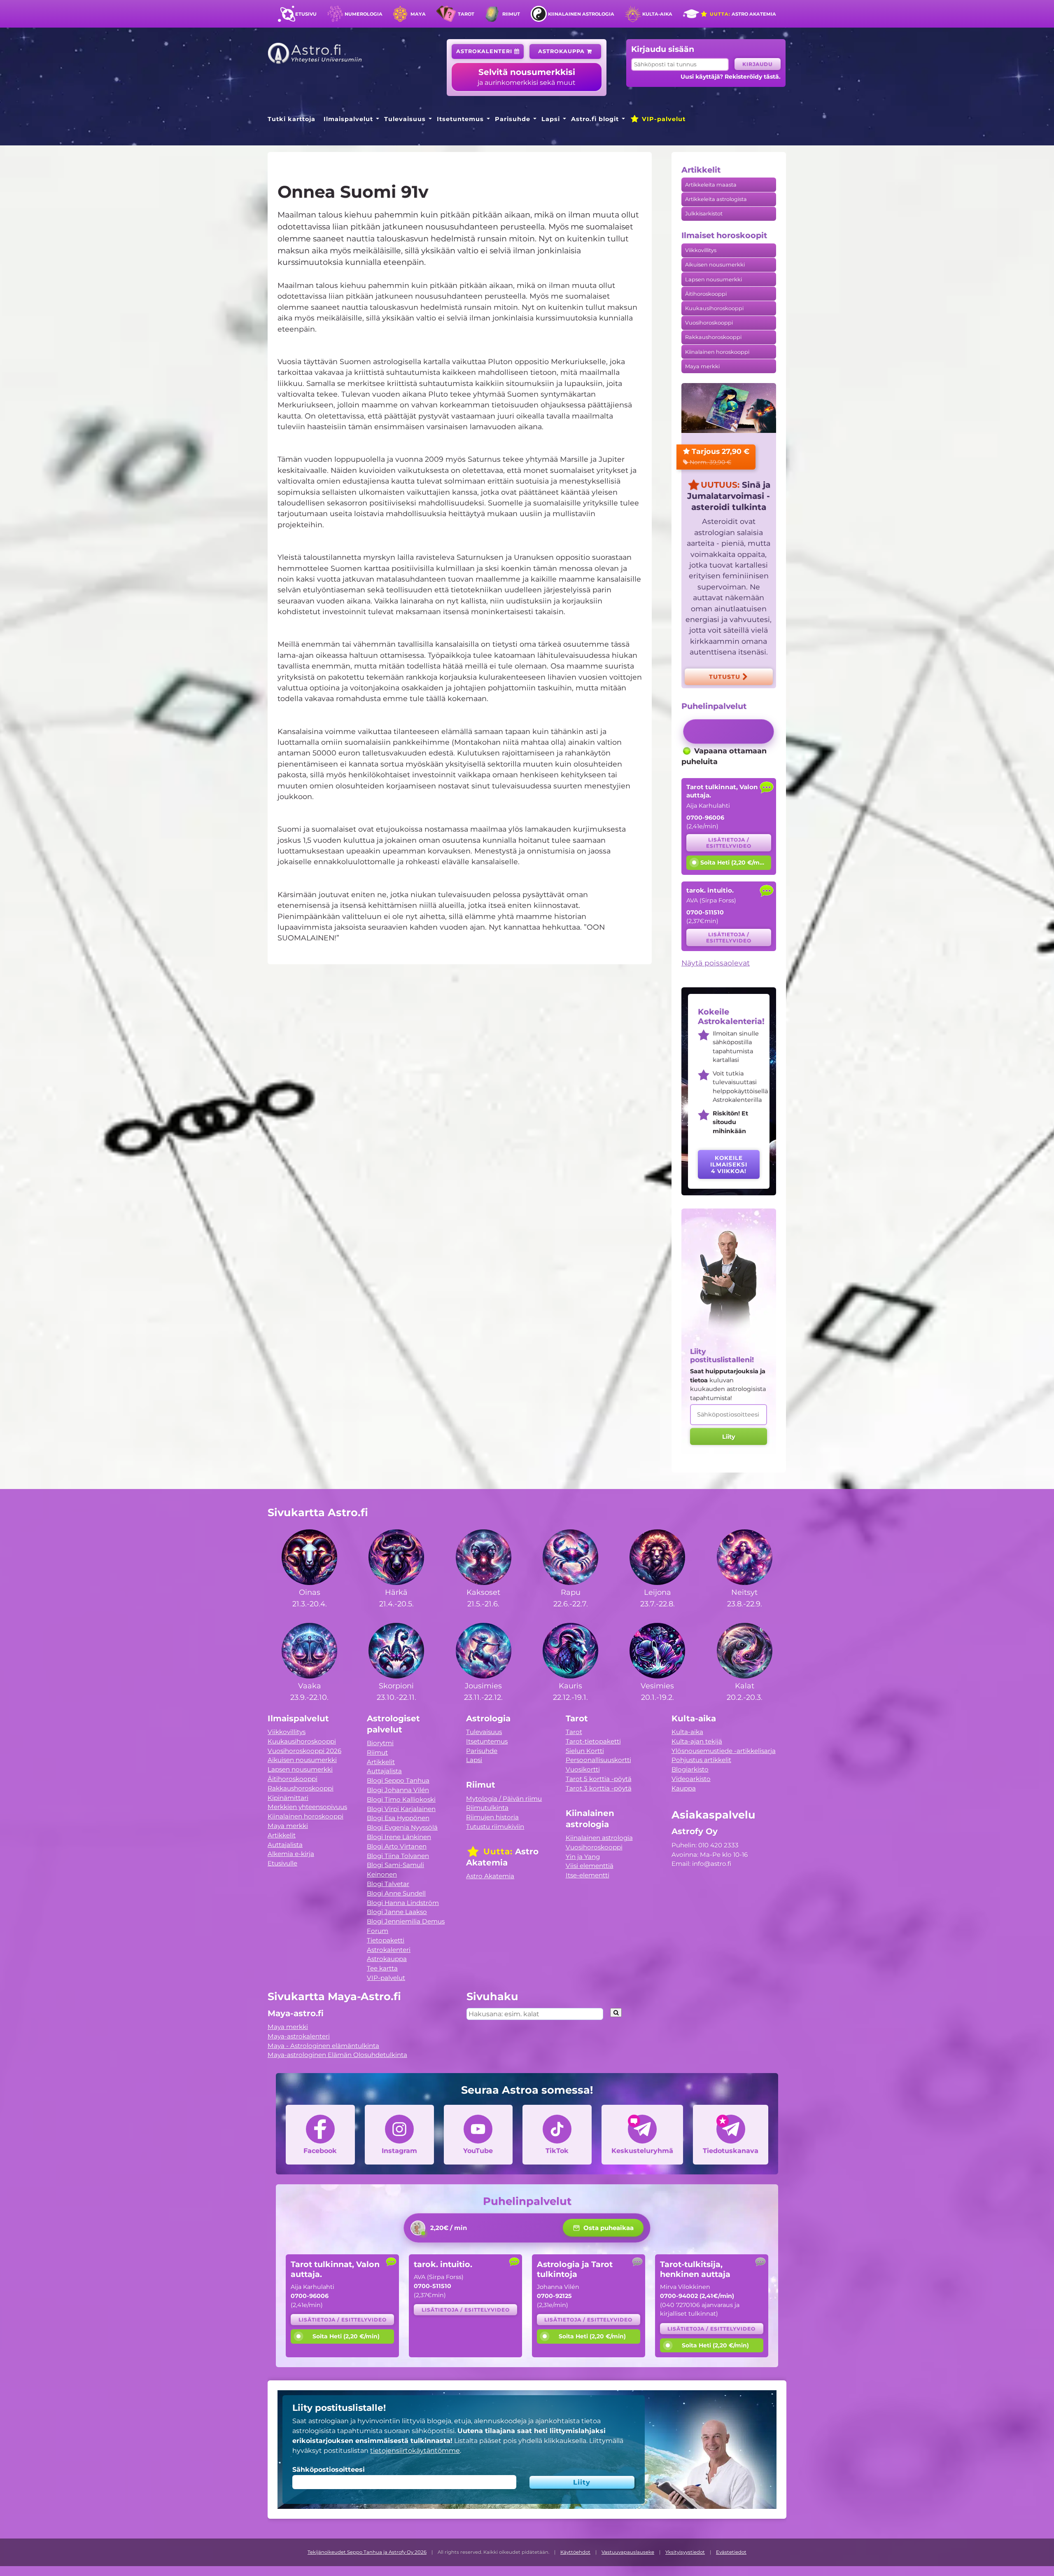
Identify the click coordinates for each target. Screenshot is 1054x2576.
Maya (418, 14)
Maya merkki (702, 366)
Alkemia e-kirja (291, 1854)
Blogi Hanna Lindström (403, 1903)
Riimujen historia (492, 1817)
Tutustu (726, 677)
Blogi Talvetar (388, 1884)
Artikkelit (282, 1835)
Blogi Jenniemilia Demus (406, 1921)
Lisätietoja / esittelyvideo (729, 843)
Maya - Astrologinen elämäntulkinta (323, 2046)
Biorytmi (380, 1743)
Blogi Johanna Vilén (398, 1790)
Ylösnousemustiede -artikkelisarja (724, 1751)
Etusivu (306, 14)
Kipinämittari (288, 1798)
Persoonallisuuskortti (598, 1760)
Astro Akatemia (742, 14)
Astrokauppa (562, 51)
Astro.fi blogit (595, 119)
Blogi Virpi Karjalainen (401, 1809)
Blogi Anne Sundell (396, 1893)
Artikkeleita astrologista (716, 199)
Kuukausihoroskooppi (714, 308)
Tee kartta (382, 1968)
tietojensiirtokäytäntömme (415, 2451)
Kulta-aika (657, 14)
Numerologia (364, 14)
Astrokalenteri (485, 51)
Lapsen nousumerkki (714, 279)
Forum (378, 1931)
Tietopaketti (386, 1940)
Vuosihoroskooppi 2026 (304, 1751)
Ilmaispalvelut (348, 119)
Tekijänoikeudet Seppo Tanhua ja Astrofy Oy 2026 (367, 2552)
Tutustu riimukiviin (495, 1827)
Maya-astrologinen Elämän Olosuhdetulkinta (337, 2055)
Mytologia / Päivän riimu (504, 1799)
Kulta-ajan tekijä (697, 1741)
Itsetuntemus (460, 119)
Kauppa (684, 1788)
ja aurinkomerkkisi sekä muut (527, 77)
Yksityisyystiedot (685, 2552)
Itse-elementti (588, 1875)
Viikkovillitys (701, 250)
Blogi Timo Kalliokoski (401, 1799)
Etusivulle (282, 1863)
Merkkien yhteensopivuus (307, 1807)
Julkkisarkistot (704, 214)
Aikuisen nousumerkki (715, 265)
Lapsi (551, 119)
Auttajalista (285, 1845)
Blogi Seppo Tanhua (398, 1780)
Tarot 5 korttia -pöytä (599, 1779)
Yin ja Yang (583, 1857)
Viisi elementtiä (590, 1866)
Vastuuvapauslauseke (628, 2552)
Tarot (466, 14)
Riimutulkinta (487, 1808)
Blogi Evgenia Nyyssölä (402, 1827)
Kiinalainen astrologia (581, 14)
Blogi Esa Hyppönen (398, 1818)
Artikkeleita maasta (711, 185)
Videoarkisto (691, 1779)
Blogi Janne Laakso (397, 1912)
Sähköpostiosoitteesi (329, 2470)
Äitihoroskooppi (706, 294)
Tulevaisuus (405, 119)
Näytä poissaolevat (716, 963)
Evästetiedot (731, 2552)
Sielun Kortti (585, 1751)
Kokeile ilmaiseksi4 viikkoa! (729, 1164)
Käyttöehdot (575, 2552)
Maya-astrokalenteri (299, 2036)
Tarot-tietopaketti (593, 1741)
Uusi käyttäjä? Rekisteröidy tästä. (731, 77)
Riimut (511, 14)
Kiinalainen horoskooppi (717, 352)
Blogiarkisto (690, 1769)
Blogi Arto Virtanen (397, 1846)
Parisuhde (513, 119)
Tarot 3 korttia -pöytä (599, 1788)
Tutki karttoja (291, 119)
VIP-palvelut (663, 119)
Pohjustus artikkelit (701, 1760)
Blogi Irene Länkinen (399, 1837)
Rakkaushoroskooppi (713, 337)
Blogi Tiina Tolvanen (398, 1856)
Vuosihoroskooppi (709, 323)
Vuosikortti (583, 1769)
